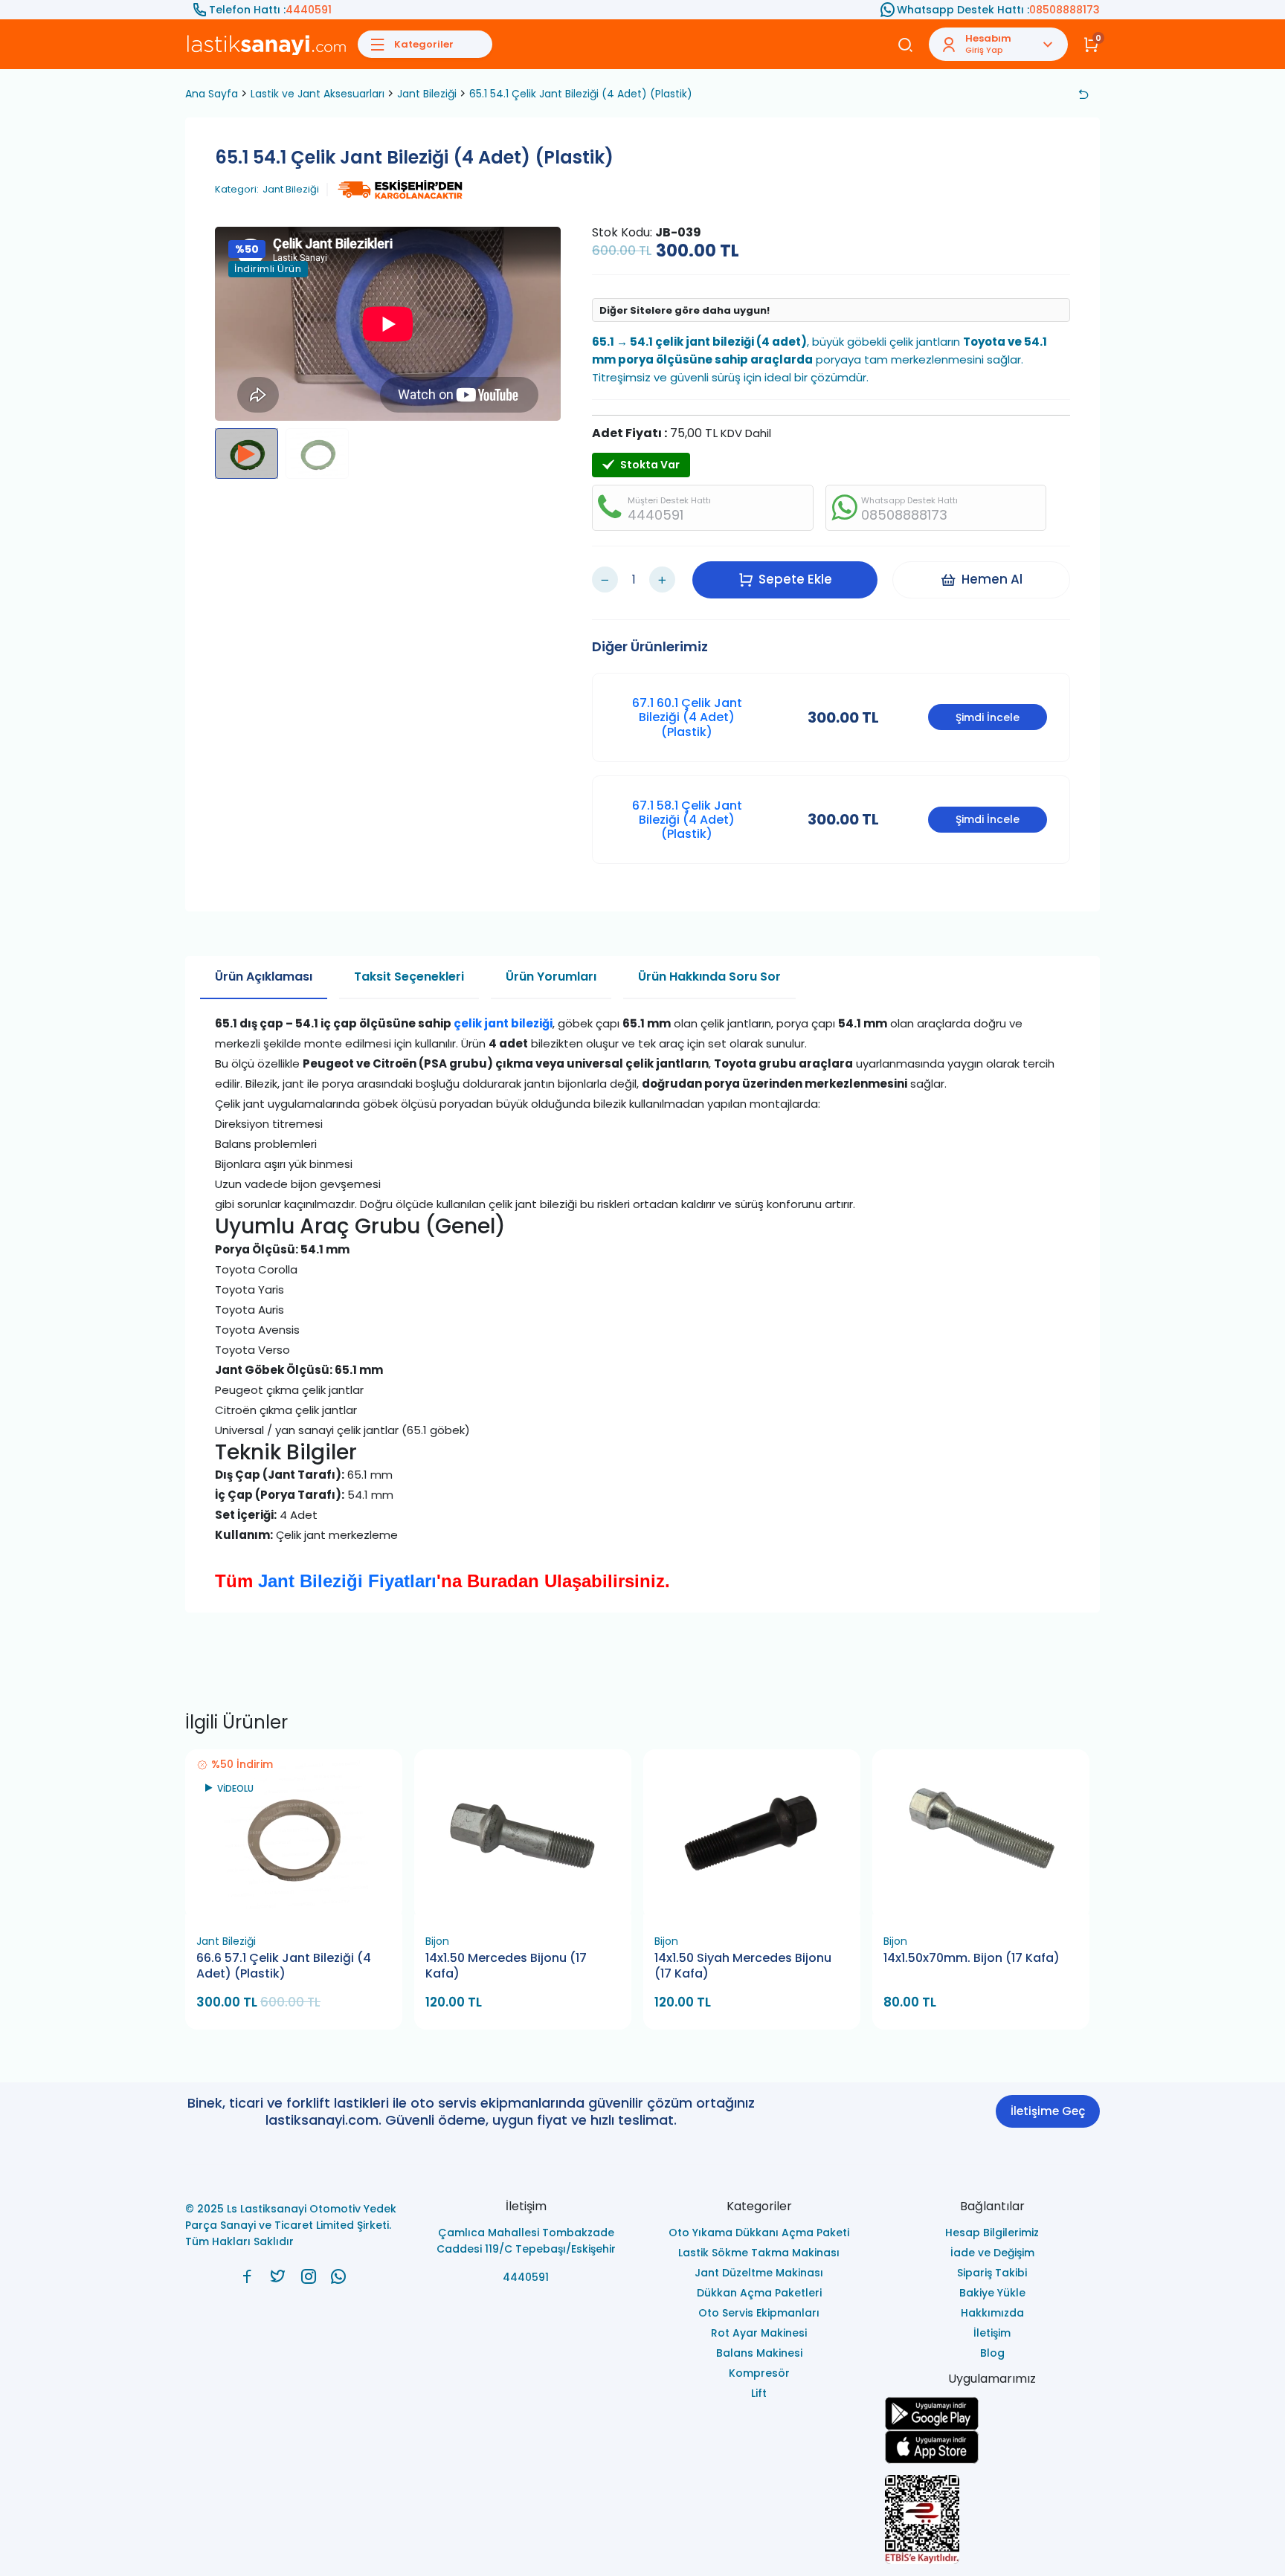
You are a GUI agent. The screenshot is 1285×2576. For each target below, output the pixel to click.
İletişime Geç (1048, 2111)
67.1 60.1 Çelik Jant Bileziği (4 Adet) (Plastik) (687, 717)
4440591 (309, 10)
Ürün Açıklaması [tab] (264, 977)
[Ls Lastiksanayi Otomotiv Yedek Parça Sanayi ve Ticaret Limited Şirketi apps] (993, 2447)
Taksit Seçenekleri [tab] (409, 977)
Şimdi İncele (988, 717)
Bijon (437, 1941)
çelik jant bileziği (503, 1023)
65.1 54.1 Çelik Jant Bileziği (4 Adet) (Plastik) (581, 94)
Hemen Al (992, 579)
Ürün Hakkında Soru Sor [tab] (709, 977)
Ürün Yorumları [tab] (551, 977)
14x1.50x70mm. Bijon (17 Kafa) (972, 1958)
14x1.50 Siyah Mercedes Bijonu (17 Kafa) (743, 1966)
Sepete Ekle (795, 579)
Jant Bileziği (427, 94)
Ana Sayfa (212, 94)
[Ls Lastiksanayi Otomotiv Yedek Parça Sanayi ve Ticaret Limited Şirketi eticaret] (993, 2519)
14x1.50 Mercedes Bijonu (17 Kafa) (506, 1966)
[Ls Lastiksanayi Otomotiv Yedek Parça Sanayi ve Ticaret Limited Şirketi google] (993, 2414)
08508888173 (1065, 10)
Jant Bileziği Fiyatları (347, 1581)
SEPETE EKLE (300, 1910)
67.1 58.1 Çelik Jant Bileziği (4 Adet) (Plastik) (687, 820)
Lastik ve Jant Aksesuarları (318, 94)
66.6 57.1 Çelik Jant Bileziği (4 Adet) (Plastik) (284, 1966)
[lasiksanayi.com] (247, 2276)
